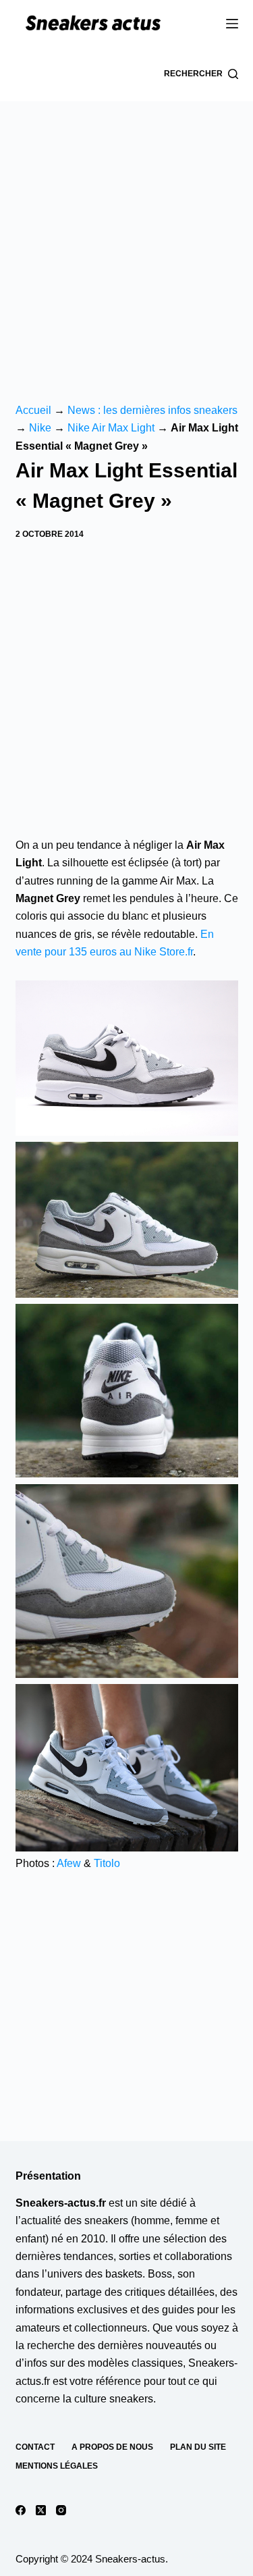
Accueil (33, 410)
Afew (69, 1863)
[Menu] (232, 24)
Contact (35, 2447)
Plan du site (198, 2447)
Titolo (107, 1863)
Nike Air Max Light (111, 428)
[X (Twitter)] (41, 2510)
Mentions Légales (57, 2466)
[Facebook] (21, 2510)
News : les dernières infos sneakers (152, 410)
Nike (40, 428)
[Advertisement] (126, 235)
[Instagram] (61, 2510)
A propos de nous (112, 2447)
